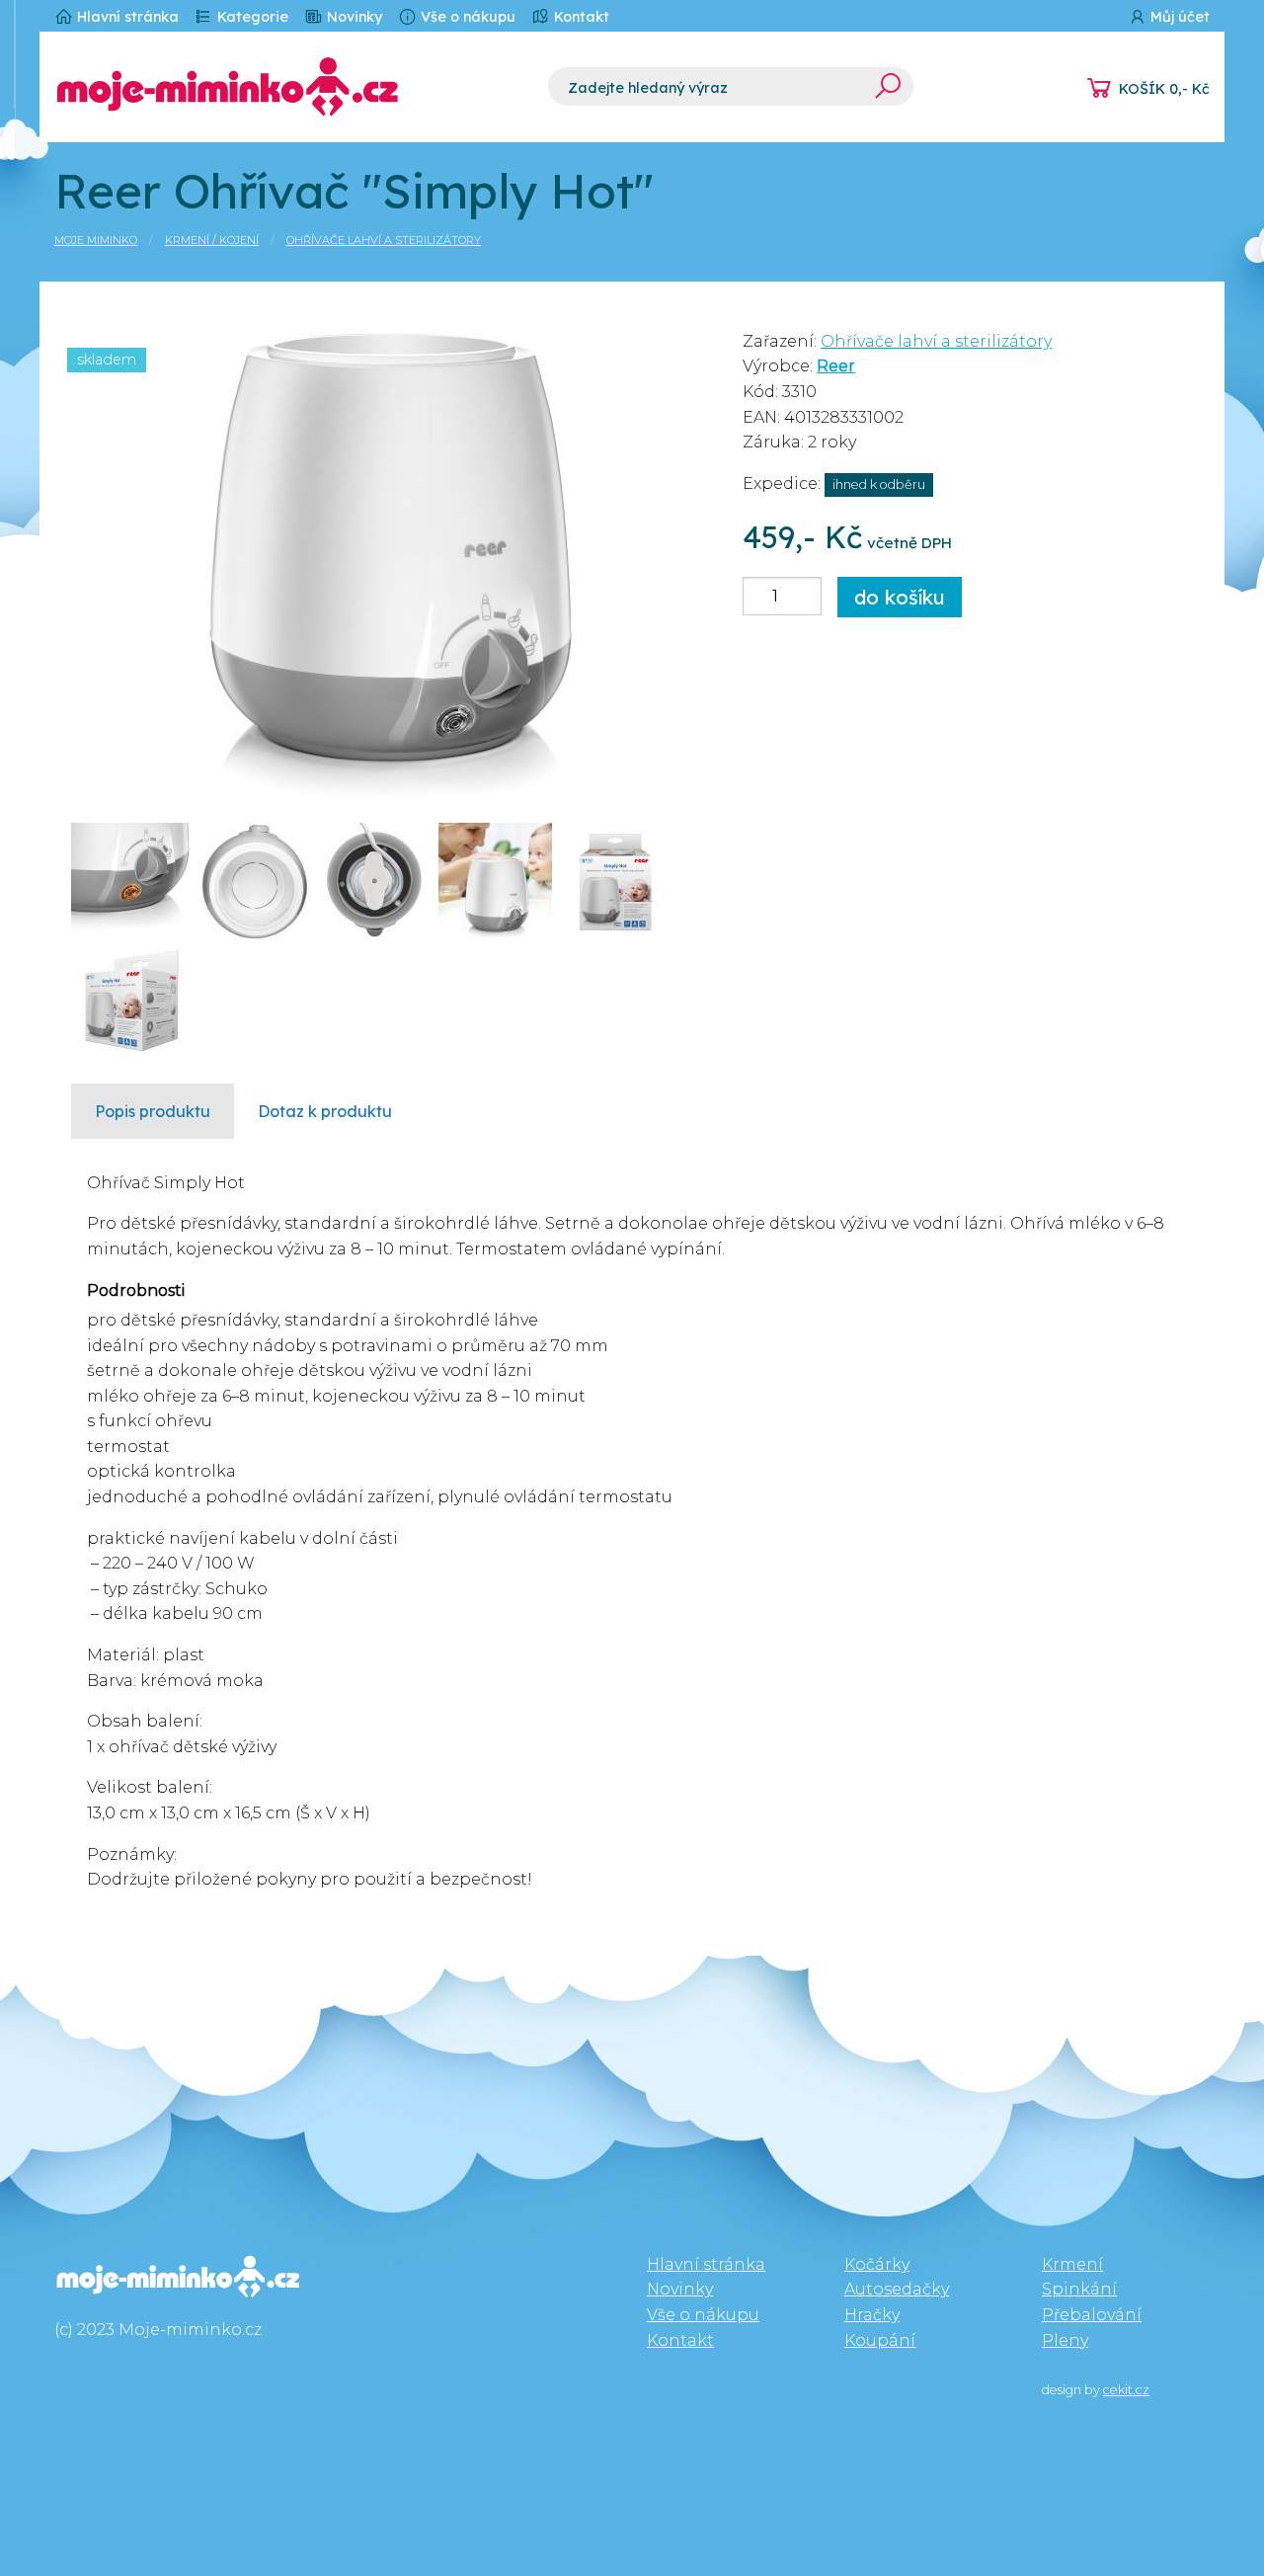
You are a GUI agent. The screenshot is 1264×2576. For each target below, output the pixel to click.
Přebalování (1092, 2315)
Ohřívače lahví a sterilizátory (384, 240)
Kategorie (251, 17)
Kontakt (580, 17)
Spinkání (1079, 2289)
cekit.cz (1126, 2390)
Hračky (872, 2315)
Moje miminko (96, 240)
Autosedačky (897, 2289)
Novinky (353, 17)
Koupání (880, 2340)
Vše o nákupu (466, 17)
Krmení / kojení (212, 240)
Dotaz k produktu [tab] (325, 1111)
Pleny (1065, 2340)
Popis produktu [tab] (153, 1111)
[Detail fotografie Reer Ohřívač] (392, 559)
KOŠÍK (1164, 89)
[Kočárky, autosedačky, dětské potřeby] (286, 87)
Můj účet (1178, 17)
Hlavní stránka (126, 17)
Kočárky (877, 2264)
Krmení (1072, 2264)
